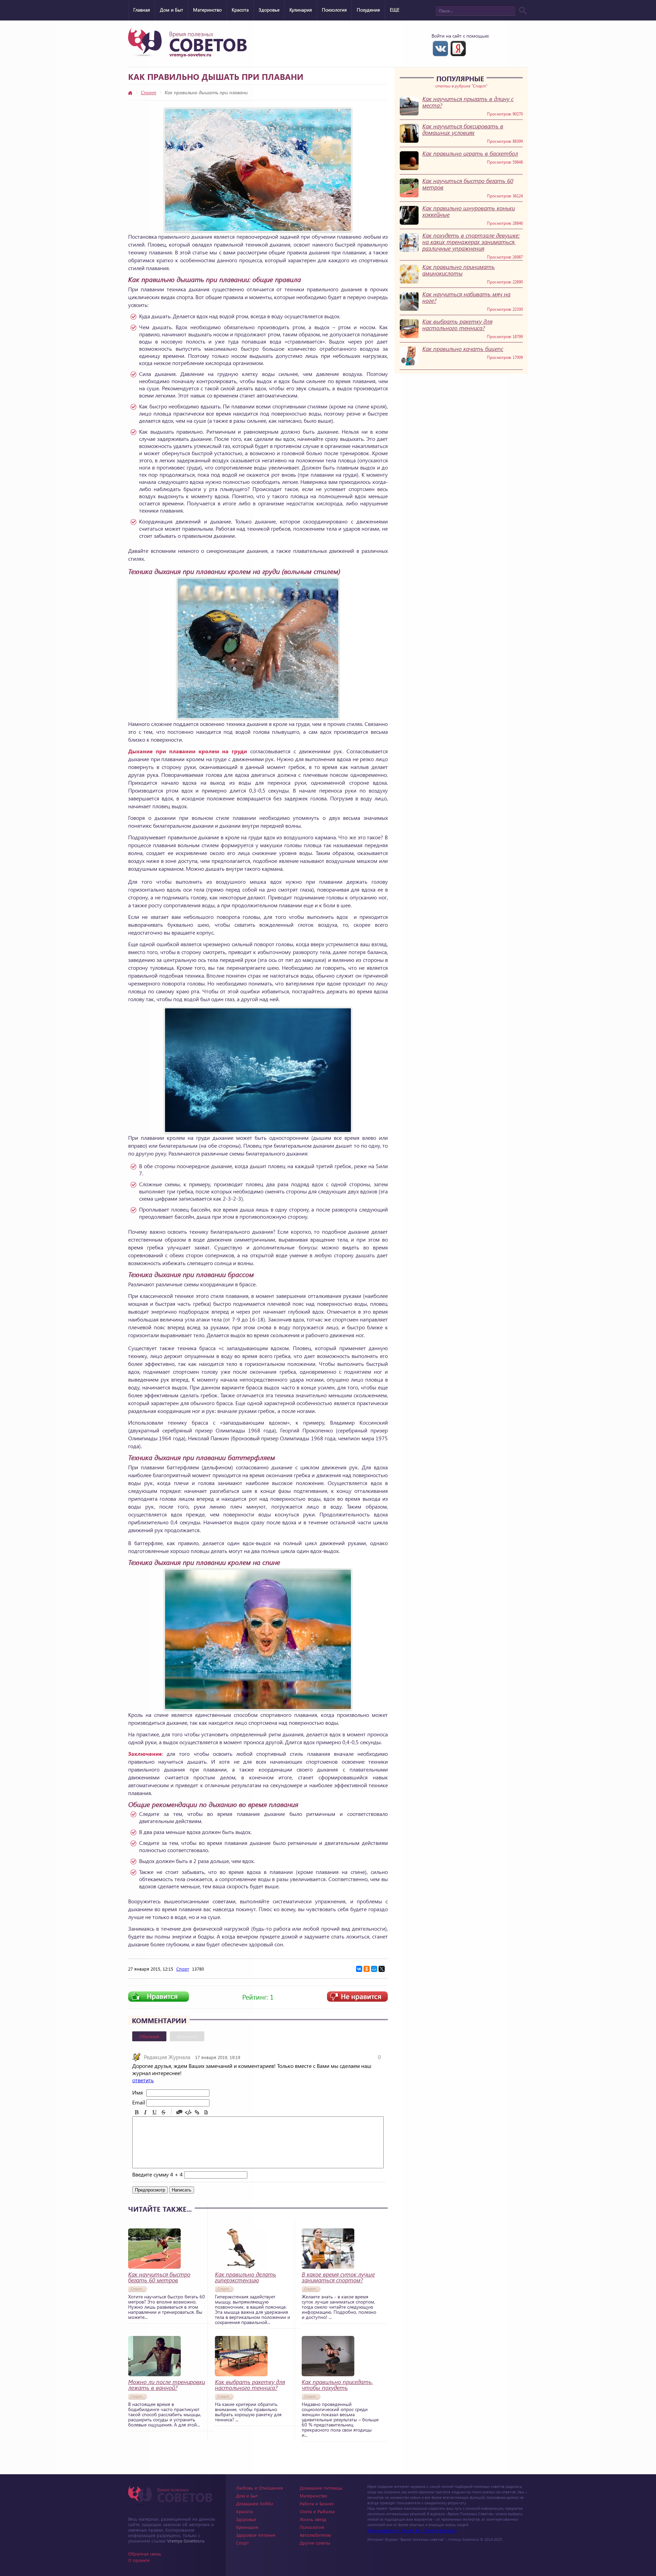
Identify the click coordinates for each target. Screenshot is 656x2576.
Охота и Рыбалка (317, 2511)
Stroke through (163, 2112)
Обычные (149, 2036)
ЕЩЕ (395, 10)
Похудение (368, 10)
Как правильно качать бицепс (463, 349)
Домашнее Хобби (255, 2503)
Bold (137, 2112)
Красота (240, 10)
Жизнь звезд (313, 2519)
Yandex (458, 48)
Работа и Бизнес (317, 2503)
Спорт (148, 92)
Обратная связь (145, 2554)
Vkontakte (440, 48)
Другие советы (315, 2543)
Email (139, 2102)
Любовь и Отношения (259, 2488)
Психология (334, 10)
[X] (382, 1969)
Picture (206, 2112)
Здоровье (269, 10)
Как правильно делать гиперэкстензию (245, 2277)
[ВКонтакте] (359, 1969)
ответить (143, 2080)
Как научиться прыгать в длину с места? (468, 102)
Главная (142, 10)
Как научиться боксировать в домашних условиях (463, 129)
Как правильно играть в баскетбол (470, 153)
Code (188, 2112)
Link (197, 2112)
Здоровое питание (256, 2535)
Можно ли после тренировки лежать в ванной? (167, 2385)
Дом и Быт (172, 10)
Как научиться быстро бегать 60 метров (468, 184)
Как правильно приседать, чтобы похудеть (337, 2385)
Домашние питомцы (321, 2488)
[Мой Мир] (374, 1969)
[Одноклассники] (367, 1969)
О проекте (139, 2560)
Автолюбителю (315, 2535)
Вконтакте (187, 2036)
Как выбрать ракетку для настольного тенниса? (457, 325)
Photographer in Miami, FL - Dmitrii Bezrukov (412, 2530)
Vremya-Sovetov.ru (186, 2541)
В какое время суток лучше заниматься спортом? (338, 2277)
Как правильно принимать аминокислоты (459, 270)
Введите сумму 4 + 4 (158, 2174)
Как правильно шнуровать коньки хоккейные (469, 211)
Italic (146, 2112)
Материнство (207, 10)
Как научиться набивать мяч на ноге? (466, 297)
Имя (138, 2092)
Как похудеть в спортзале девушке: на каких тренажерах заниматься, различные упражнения (471, 242)
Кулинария (301, 10)
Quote (179, 2112)
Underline (154, 2112)
